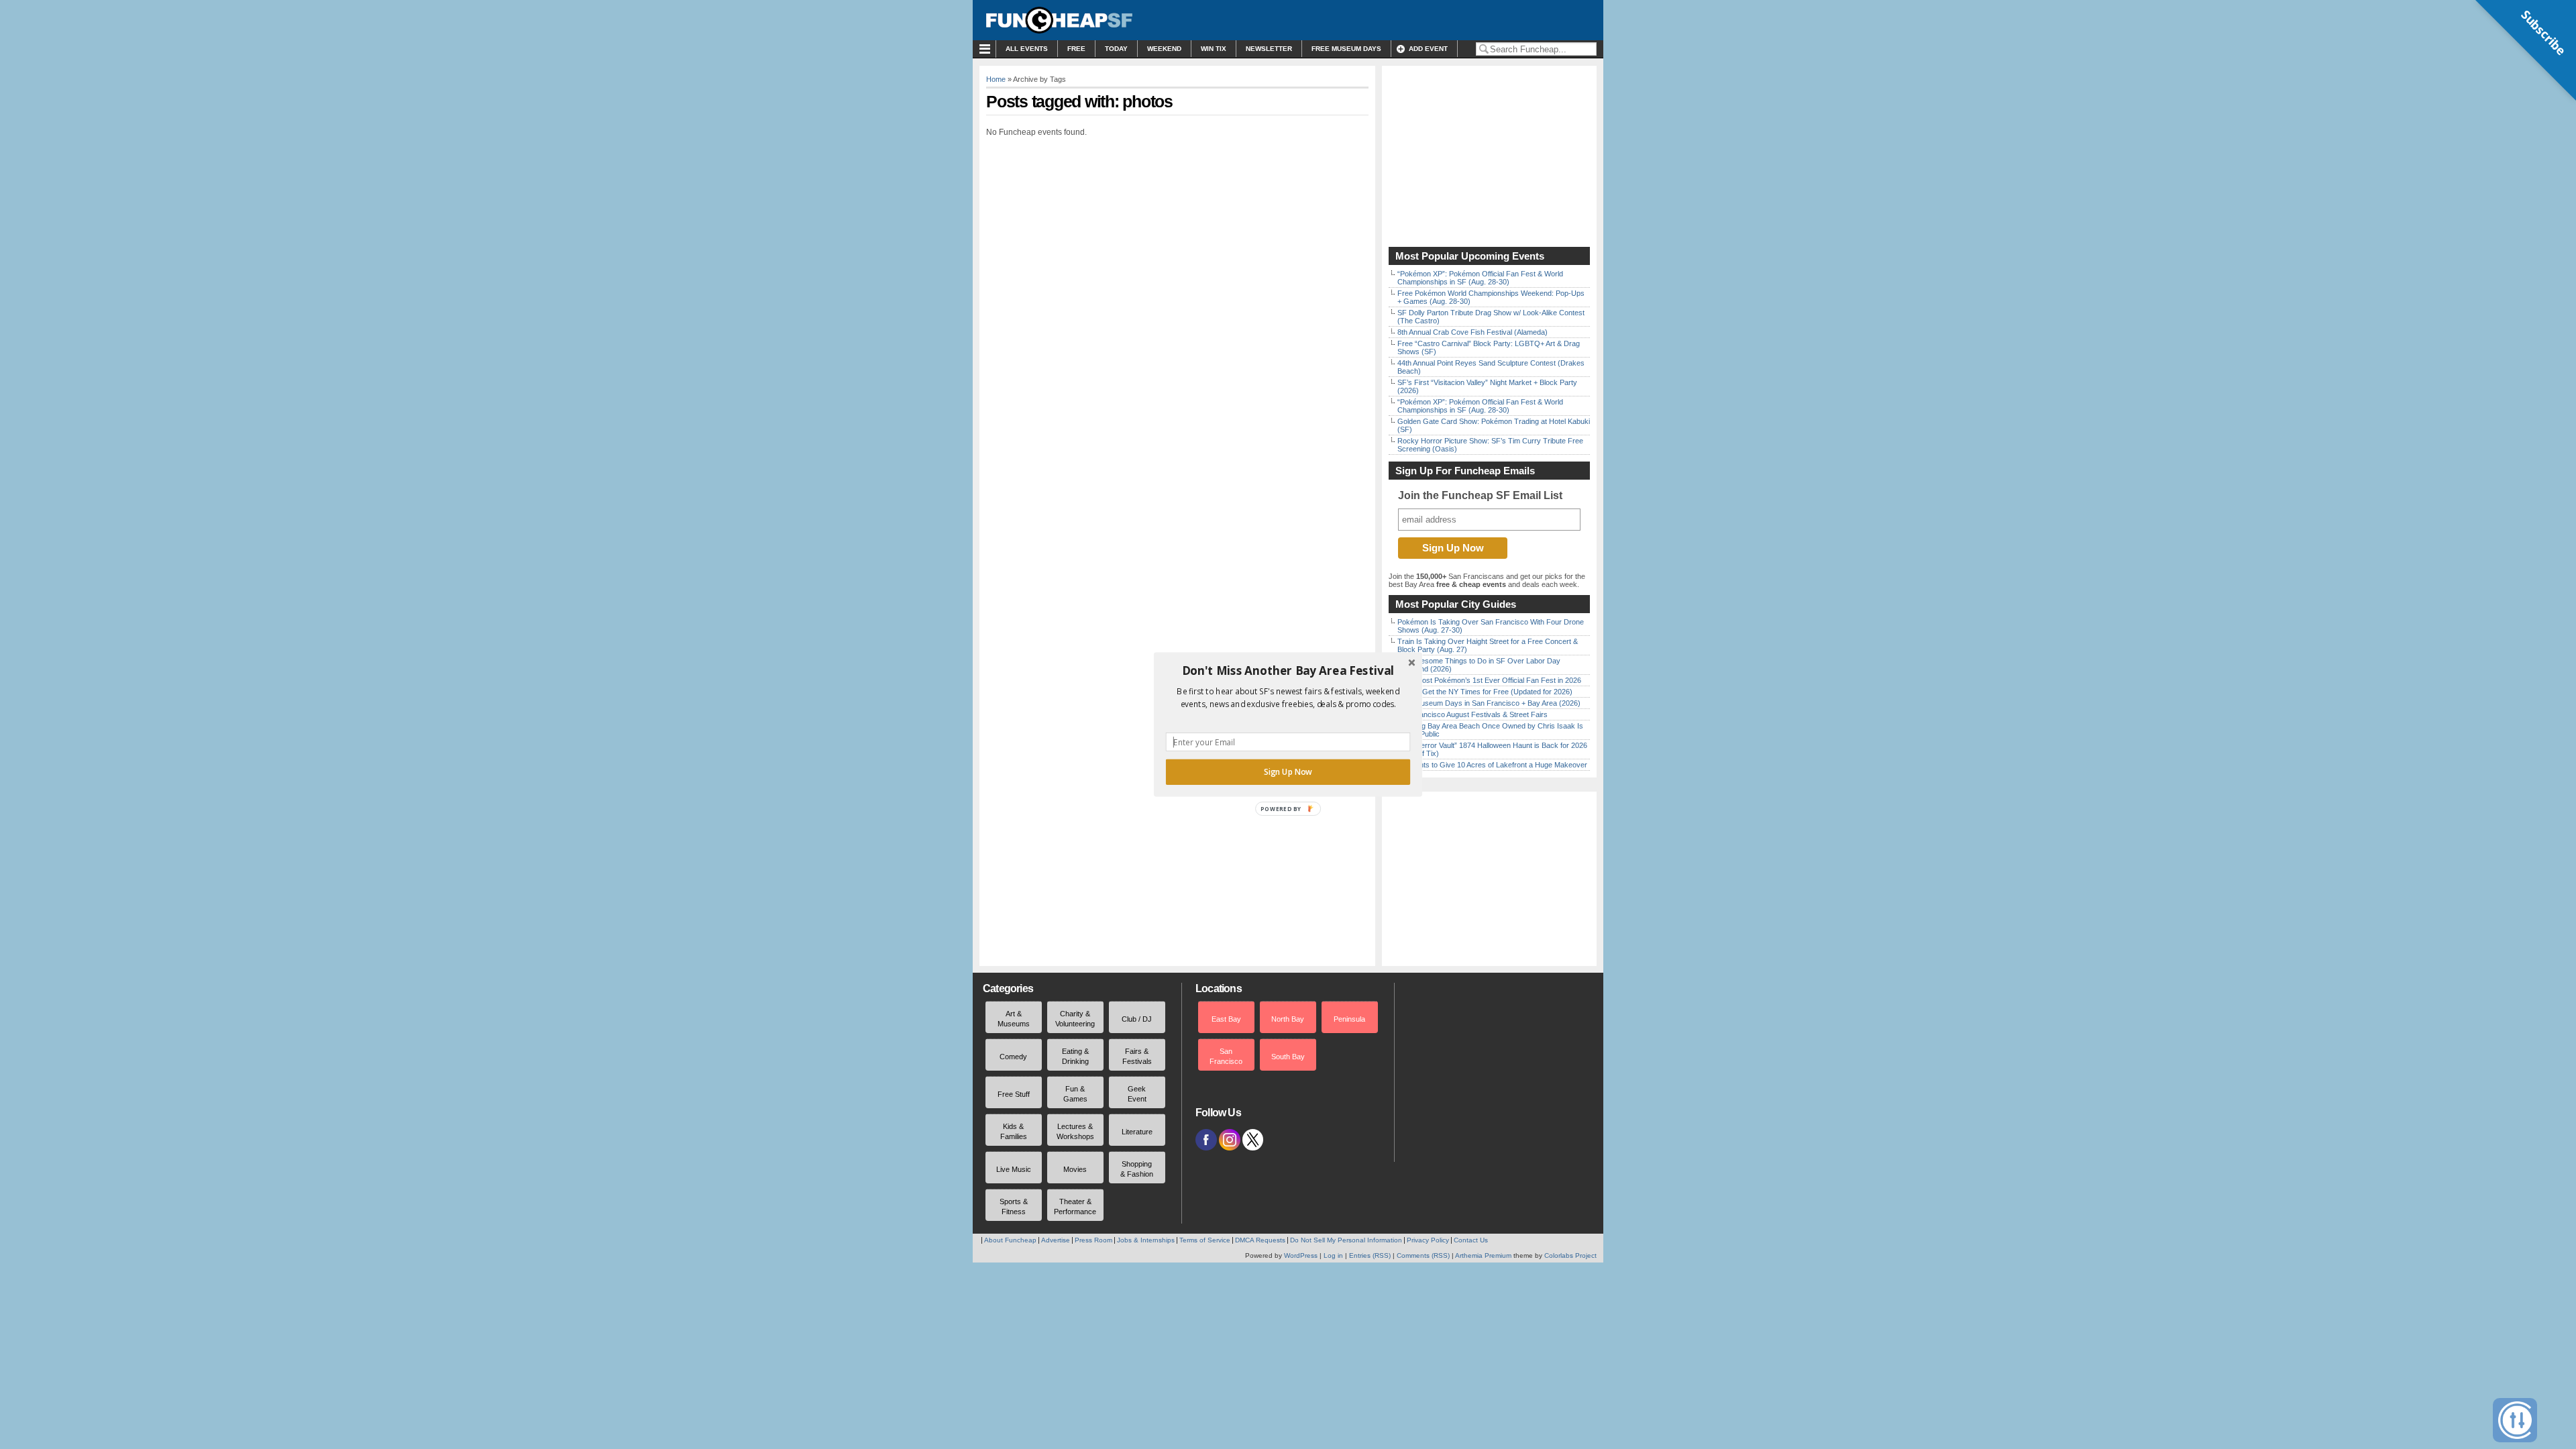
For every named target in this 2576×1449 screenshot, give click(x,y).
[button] (1288, 671)
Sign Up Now (1288, 772)
